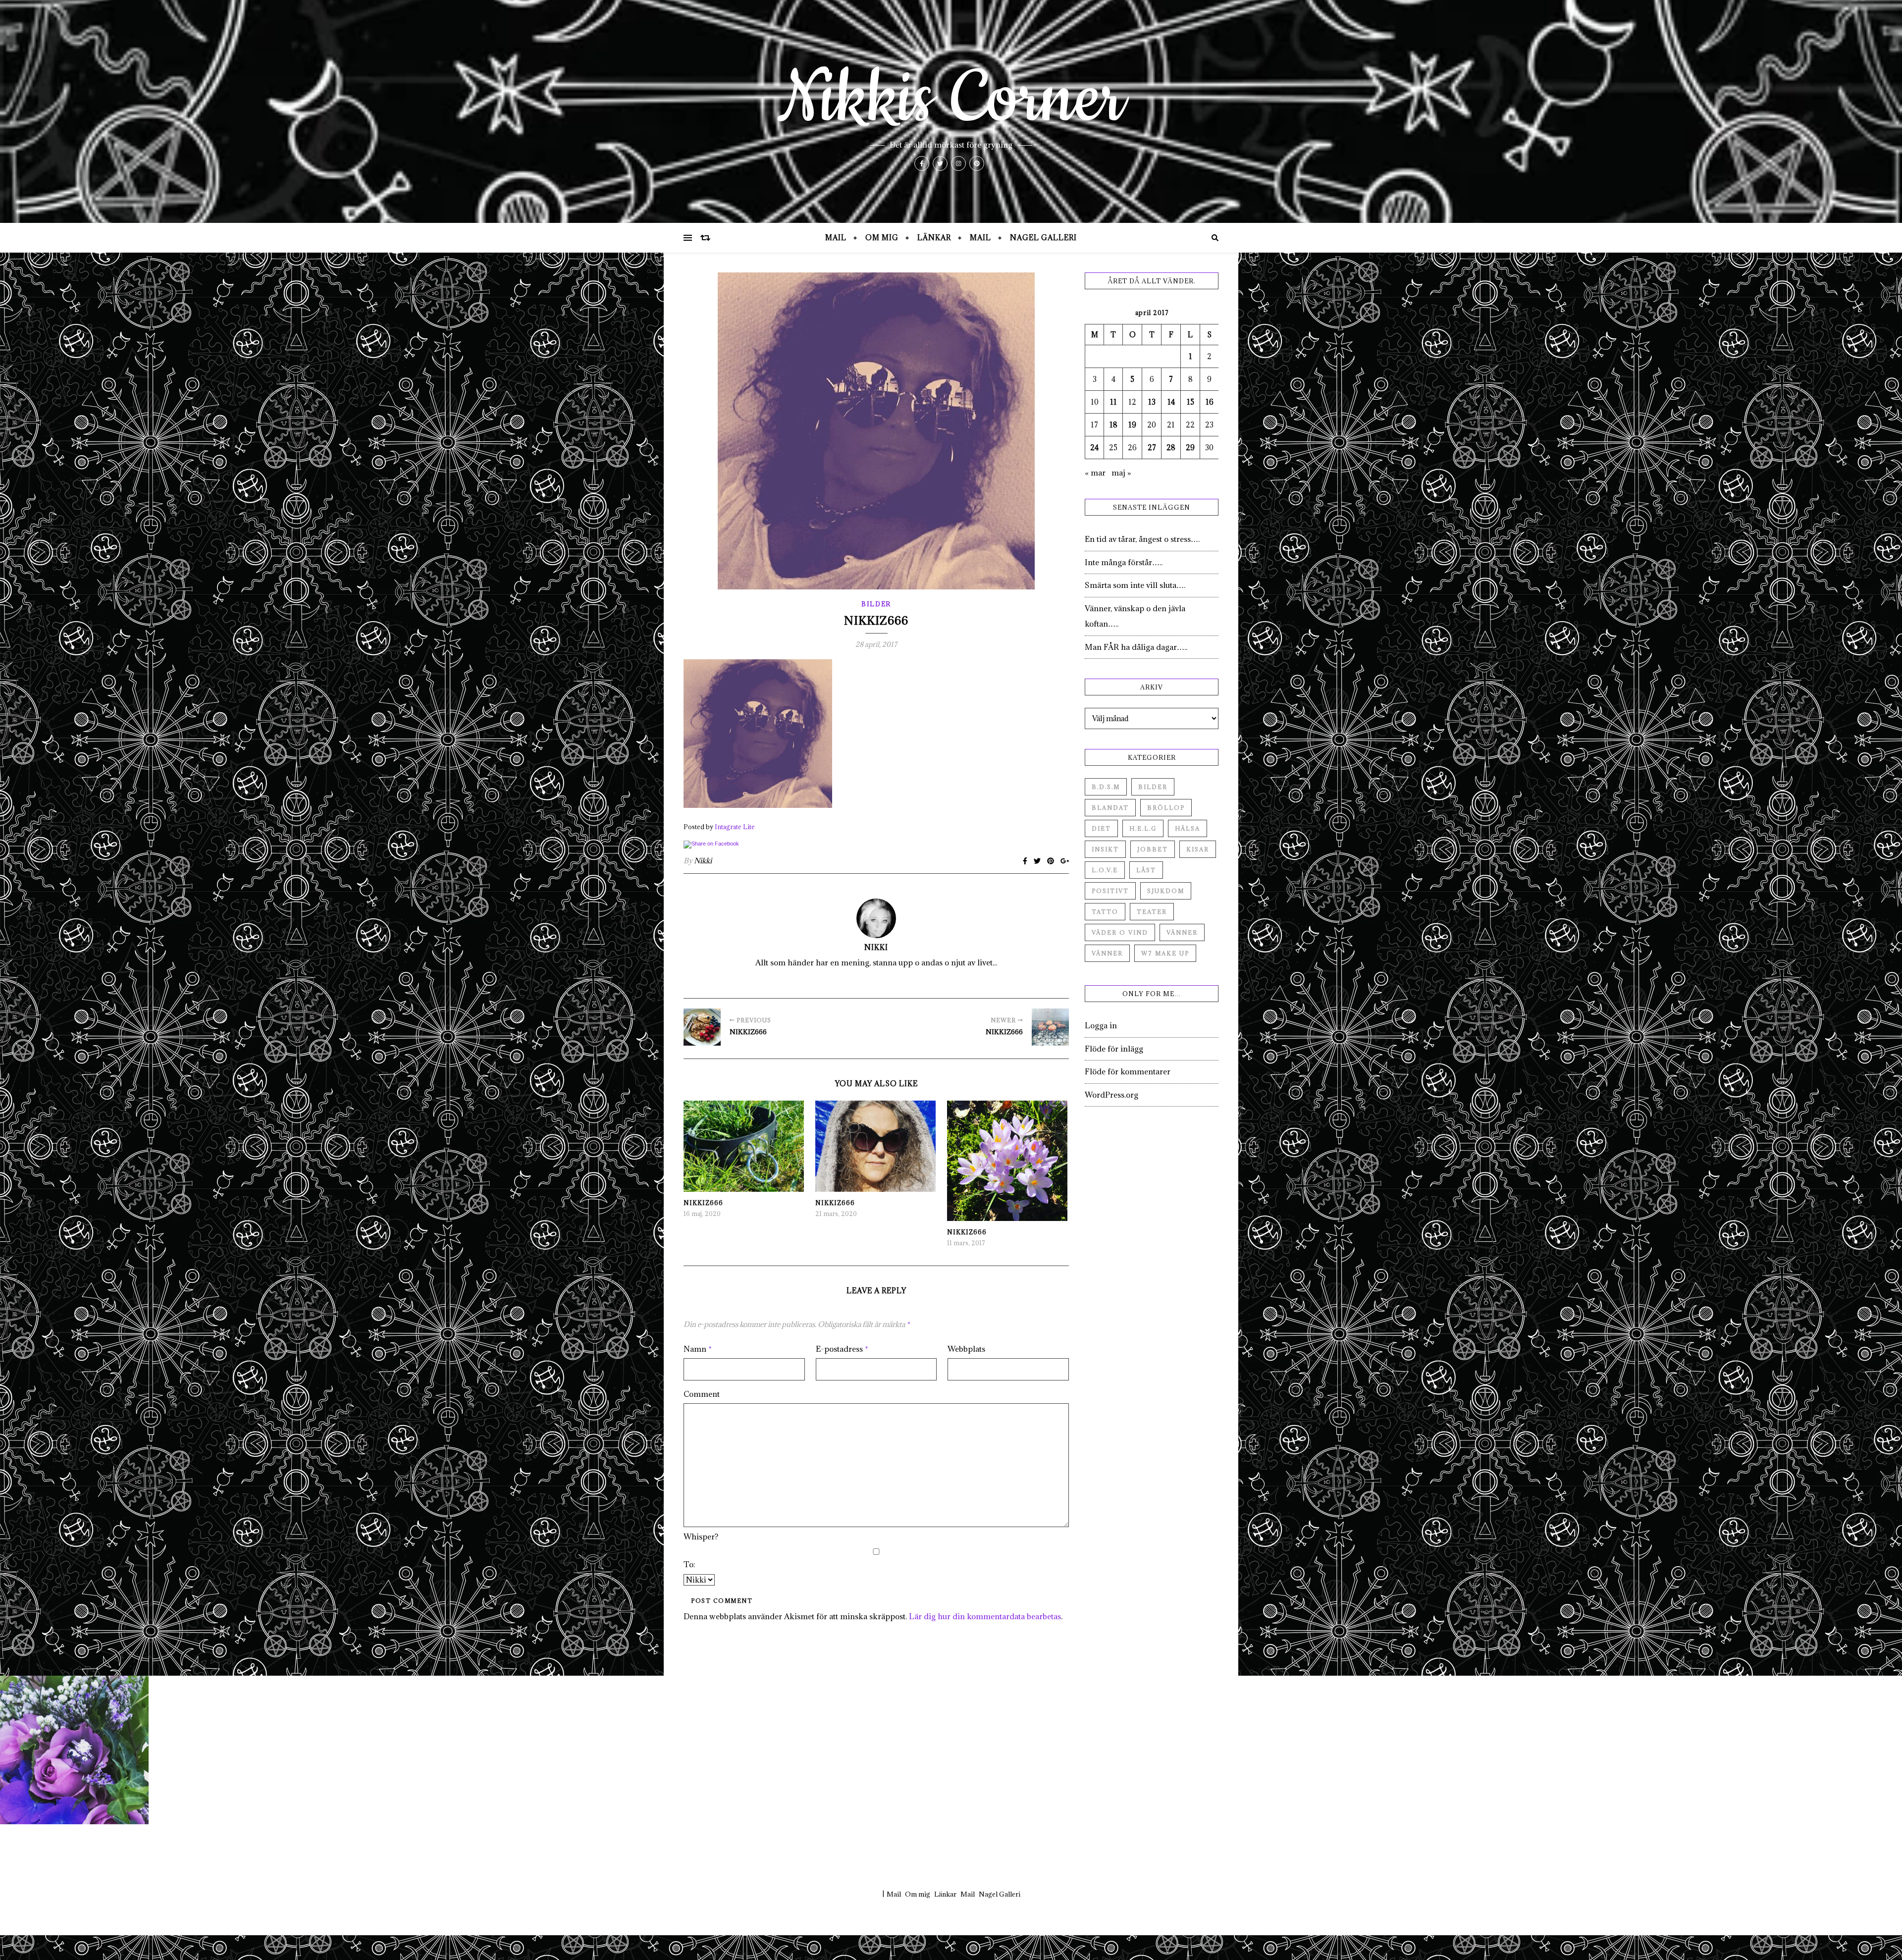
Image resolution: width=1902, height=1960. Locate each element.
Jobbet (1153, 849)
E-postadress (842, 1349)
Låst (1146, 870)
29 (1190, 448)
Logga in (1101, 1025)
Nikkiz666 (703, 1203)
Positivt (1110, 891)
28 (1171, 448)
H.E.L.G (1143, 828)
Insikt (1105, 849)
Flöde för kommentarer (1128, 1071)
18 (1113, 425)
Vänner (1182, 932)
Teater (1152, 912)
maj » (1121, 473)
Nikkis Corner (951, 99)
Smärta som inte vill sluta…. (1135, 585)
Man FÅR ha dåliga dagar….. (1136, 647)
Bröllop (1166, 808)
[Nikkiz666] (702, 1027)
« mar (1095, 473)
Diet (1101, 828)
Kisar (1198, 849)
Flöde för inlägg (1114, 1049)
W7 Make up (1165, 953)
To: (689, 1564)
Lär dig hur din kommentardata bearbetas (985, 1616)
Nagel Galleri (1043, 238)
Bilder (876, 604)
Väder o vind (1120, 932)
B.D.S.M (1106, 787)
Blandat (1110, 808)
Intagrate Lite (735, 827)
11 (1113, 402)
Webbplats (966, 1349)
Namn (698, 1349)
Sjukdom (1166, 891)
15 (1190, 402)
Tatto (1105, 912)
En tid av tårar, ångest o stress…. (1142, 539)
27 (1152, 448)
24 (1094, 448)
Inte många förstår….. (1124, 562)
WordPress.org (1111, 1095)
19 (1132, 425)
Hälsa (1188, 828)
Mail (836, 238)
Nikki (703, 861)
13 (1152, 402)
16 (1210, 402)
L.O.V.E (1105, 870)
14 (1171, 402)
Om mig (882, 238)
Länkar (934, 238)
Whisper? (701, 1536)
